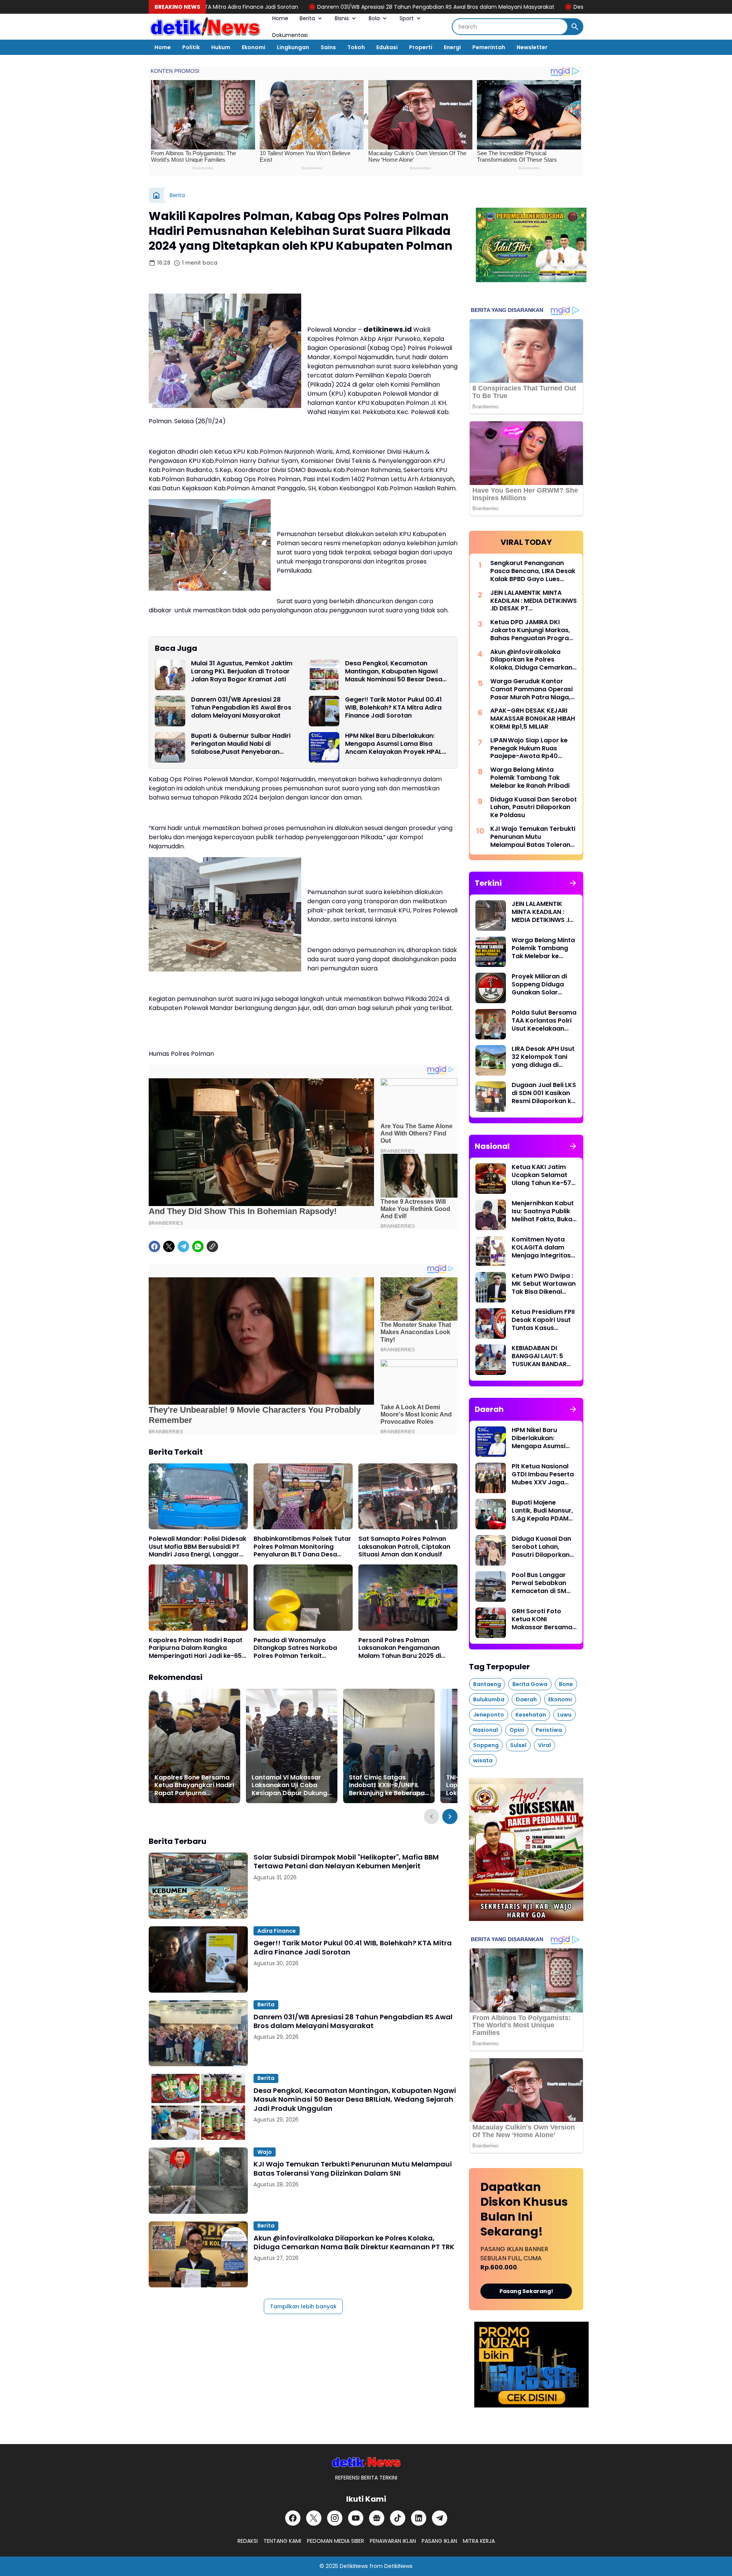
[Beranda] (156, 195)
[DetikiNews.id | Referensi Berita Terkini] (205, 27)
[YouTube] (356, 2518)
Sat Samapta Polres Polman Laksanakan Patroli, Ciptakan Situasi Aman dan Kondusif (404, 1547)
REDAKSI (248, 2541)
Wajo (265, 2152)
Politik (191, 47)
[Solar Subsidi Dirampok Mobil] (198, 1886)
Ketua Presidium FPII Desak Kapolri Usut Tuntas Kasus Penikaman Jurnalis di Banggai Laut (543, 1320)
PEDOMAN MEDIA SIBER (335, 2541)
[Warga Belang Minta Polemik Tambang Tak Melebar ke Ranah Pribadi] (491, 952)
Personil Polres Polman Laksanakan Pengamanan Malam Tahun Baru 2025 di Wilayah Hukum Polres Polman (405, 1648)
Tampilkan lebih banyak (303, 2306)
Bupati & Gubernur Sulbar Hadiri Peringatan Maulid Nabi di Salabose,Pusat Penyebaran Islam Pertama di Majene (241, 744)
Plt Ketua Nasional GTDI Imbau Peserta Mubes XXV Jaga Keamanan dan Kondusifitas (543, 1474)
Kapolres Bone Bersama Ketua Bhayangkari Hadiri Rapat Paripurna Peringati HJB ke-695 (194, 1786)
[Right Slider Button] (450, 1816)
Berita (307, 18)
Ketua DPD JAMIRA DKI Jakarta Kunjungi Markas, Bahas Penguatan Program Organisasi (533, 630)
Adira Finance (277, 1931)
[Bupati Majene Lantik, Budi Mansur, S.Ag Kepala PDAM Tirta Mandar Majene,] (491, 1514)
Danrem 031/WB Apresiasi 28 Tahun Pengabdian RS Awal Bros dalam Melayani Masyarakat (291, 7)
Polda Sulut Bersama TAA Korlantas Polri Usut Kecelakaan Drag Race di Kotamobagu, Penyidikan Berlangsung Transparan (544, 1021)
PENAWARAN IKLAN (393, 2541)
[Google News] (377, 2518)
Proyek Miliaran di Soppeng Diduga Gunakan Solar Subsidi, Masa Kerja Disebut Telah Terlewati (542, 984)
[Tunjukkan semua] (573, 883)
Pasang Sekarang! (526, 2291)
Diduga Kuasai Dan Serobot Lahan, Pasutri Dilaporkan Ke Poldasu (534, 808)
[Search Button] (575, 27)
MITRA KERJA (479, 2541)
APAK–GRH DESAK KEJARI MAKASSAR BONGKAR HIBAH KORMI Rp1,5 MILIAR (533, 719)
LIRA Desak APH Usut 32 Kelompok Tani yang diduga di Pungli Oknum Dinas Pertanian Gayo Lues (544, 1057)
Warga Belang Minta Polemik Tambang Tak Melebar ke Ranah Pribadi (530, 778)
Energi (452, 47)
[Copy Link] (212, 1246)
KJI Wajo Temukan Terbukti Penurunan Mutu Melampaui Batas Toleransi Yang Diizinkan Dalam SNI (353, 2169)
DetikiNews (354, 2566)
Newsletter (532, 47)
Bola (374, 18)
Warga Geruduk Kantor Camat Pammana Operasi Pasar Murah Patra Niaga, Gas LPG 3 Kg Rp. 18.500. (531, 689)
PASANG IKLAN (439, 2541)
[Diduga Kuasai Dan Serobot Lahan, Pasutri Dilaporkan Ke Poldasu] (491, 1550)
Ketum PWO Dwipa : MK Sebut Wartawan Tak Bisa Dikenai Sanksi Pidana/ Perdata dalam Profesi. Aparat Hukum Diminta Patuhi (544, 1284)
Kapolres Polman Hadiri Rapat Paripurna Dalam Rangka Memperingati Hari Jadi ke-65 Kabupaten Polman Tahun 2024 (198, 1648)
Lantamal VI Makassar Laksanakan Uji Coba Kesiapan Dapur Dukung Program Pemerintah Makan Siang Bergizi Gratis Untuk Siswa (289, 1786)
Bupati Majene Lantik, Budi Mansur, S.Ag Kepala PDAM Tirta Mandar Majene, (542, 1511)
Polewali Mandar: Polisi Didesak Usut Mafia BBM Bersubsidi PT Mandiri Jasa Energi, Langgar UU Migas (197, 1547)
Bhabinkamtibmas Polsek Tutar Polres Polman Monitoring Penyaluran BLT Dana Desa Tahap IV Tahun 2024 (302, 1547)
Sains (328, 47)
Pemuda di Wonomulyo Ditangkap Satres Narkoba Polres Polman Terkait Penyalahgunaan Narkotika (296, 1648)
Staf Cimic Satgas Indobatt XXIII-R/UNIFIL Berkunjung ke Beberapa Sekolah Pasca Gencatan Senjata (388, 1786)
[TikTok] (398, 2518)
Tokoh (356, 47)
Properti (421, 47)
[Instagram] (335, 2518)
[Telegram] (183, 1246)
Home (280, 18)
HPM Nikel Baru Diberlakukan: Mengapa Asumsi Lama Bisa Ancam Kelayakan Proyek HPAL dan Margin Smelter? (393, 744)
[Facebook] (154, 1246)
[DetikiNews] (366, 2462)
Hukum (221, 47)
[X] (169, 1246)
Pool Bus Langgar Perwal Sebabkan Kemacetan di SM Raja (539, 1583)
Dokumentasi (290, 35)
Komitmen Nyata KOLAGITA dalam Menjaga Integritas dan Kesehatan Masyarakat (541, 1248)
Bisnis (342, 18)
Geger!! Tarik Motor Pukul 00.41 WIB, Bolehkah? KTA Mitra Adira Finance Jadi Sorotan (393, 708)
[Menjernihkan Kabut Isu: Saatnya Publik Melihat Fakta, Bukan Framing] (491, 1215)
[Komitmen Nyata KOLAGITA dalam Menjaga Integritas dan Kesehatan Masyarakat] (491, 1251)
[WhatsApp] (198, 1246)
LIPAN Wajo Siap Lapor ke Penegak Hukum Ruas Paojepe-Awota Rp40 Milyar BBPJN (529, 748)
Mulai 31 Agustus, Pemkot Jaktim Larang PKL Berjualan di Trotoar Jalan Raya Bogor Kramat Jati (242, 671)
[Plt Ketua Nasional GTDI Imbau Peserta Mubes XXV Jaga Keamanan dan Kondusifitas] (491, 1478)
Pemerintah (489, 47)
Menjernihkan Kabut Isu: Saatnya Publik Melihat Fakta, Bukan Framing (544, 1211)
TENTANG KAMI (282, 2541)
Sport (407, 18)
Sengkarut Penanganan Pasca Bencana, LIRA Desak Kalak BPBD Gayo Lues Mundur (533, 571)
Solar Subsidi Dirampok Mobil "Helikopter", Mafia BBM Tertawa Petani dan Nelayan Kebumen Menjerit (346, 1862)
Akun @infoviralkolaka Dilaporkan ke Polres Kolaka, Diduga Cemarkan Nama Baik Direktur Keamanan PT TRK (354, 2243)
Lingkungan (293, 47)
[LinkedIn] (419, 2518)
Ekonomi (254, 47)
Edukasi (387, 47)
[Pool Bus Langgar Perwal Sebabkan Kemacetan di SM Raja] (491, 1587)
